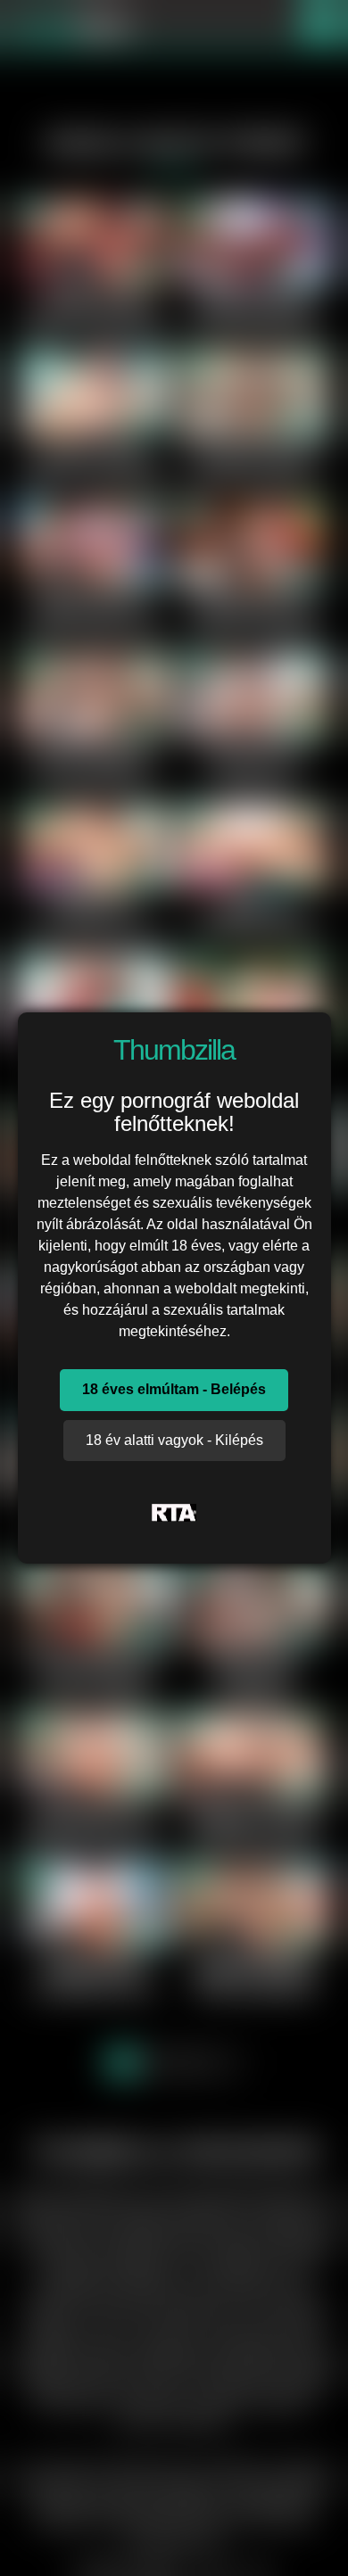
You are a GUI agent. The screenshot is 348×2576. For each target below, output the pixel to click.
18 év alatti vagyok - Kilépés (174, 1440)
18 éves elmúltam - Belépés (174, 1389)
